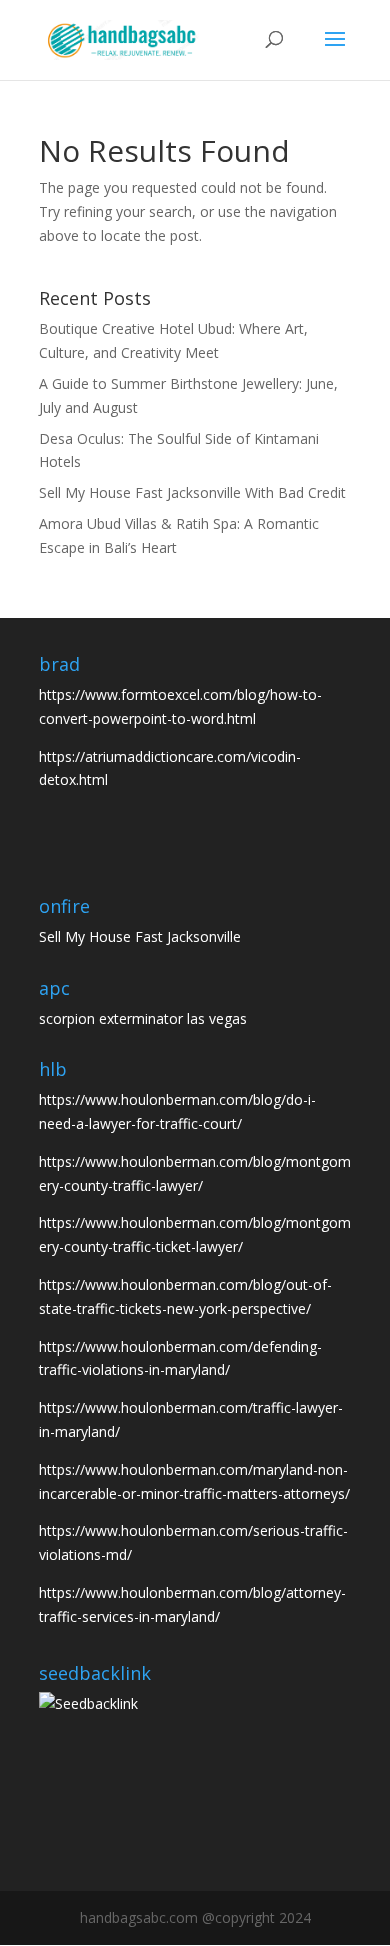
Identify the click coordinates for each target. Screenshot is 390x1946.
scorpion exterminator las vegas (143, 1018)
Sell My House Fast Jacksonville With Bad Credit (192, 492)
